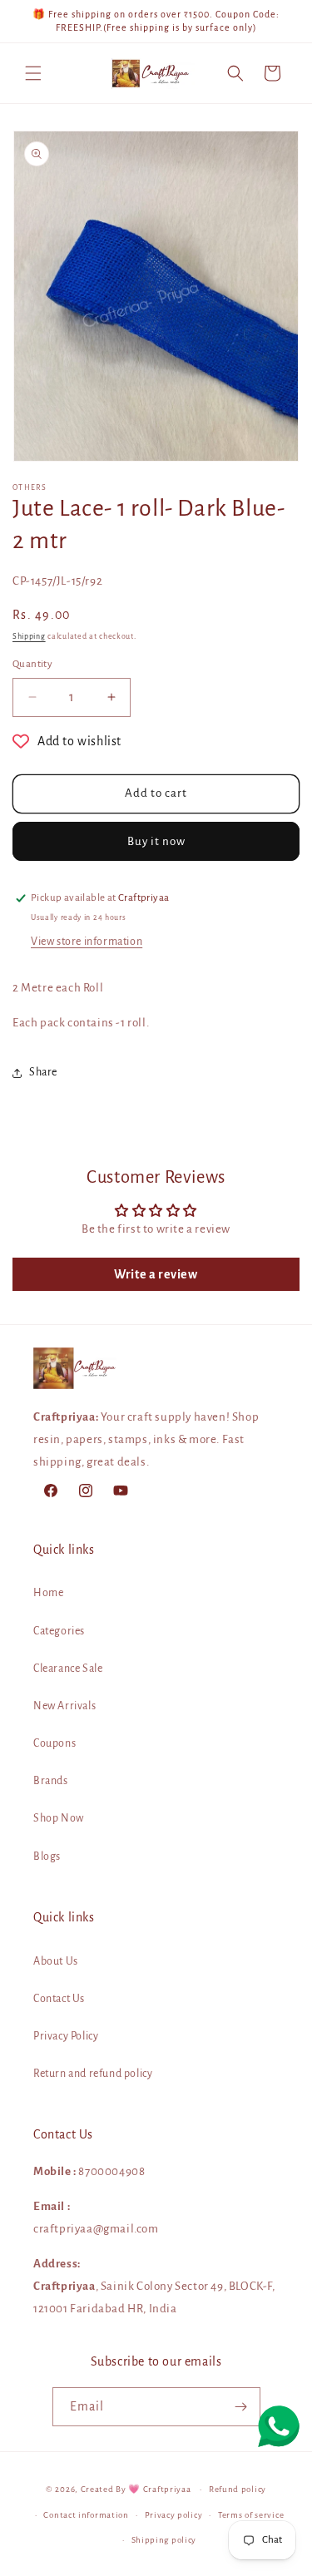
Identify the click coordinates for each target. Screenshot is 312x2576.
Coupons (54, 1743)
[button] (33, 73)
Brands (51, 1781)
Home (48, 1593)
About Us (56, 1961)
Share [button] (43, 1072)
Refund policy (238, 2489)
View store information (87, 942)
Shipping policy (164, 2540)
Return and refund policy (93, 2074)
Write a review (156, 1274)
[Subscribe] (241, 2407)
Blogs (47, 1857)
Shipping (29, 636)
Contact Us (59, 1999)
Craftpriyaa (167, 2489)
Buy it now (156, 841)
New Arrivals (64, 1706)
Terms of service (251, 2515)
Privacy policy (174, 2515)
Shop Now (59, 1818)
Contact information (86, 2515)
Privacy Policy (66, 2036)
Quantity (32, 664)
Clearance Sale (68, 1669)
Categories (59, 1631)
